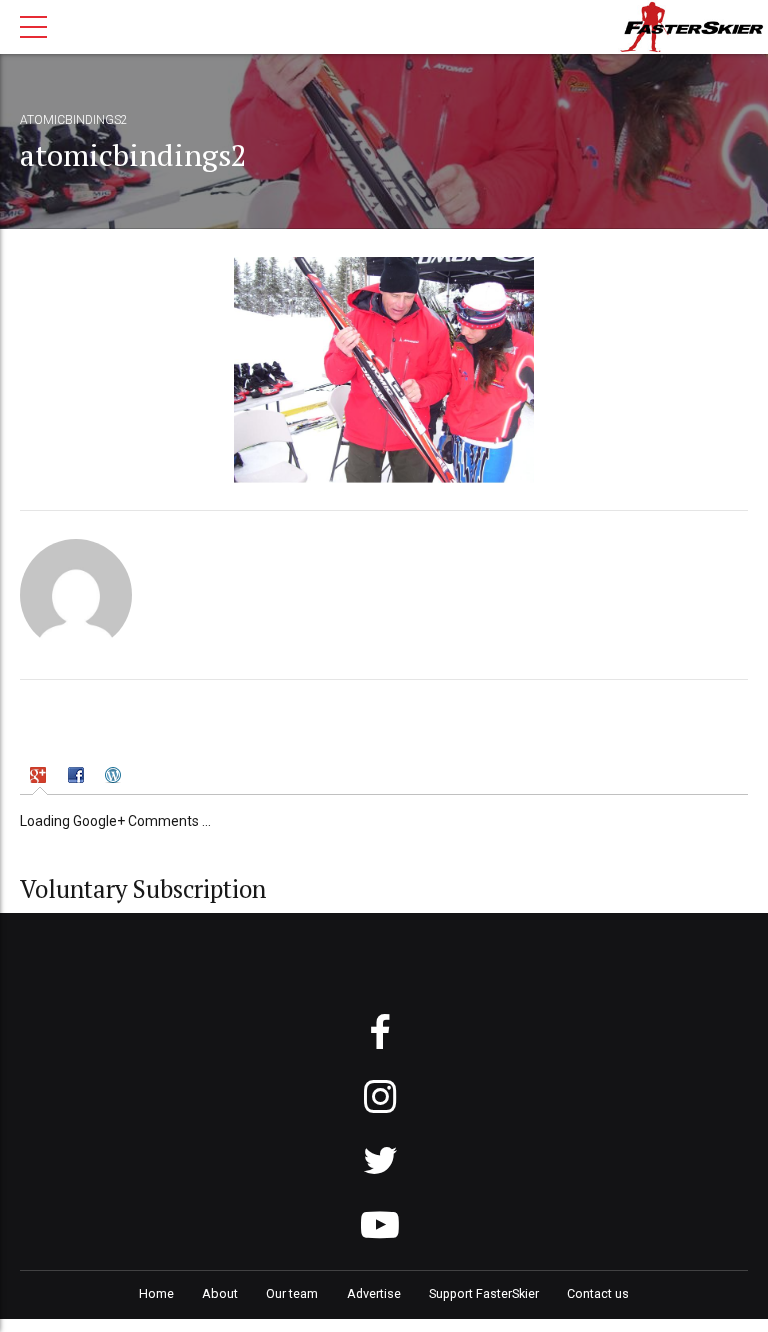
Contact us (598, 1293)
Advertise (374, 1293)
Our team (292, 1293)
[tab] (40, 777)
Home (156, 1293)
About (220, 1293)
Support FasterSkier (484, 1293)
